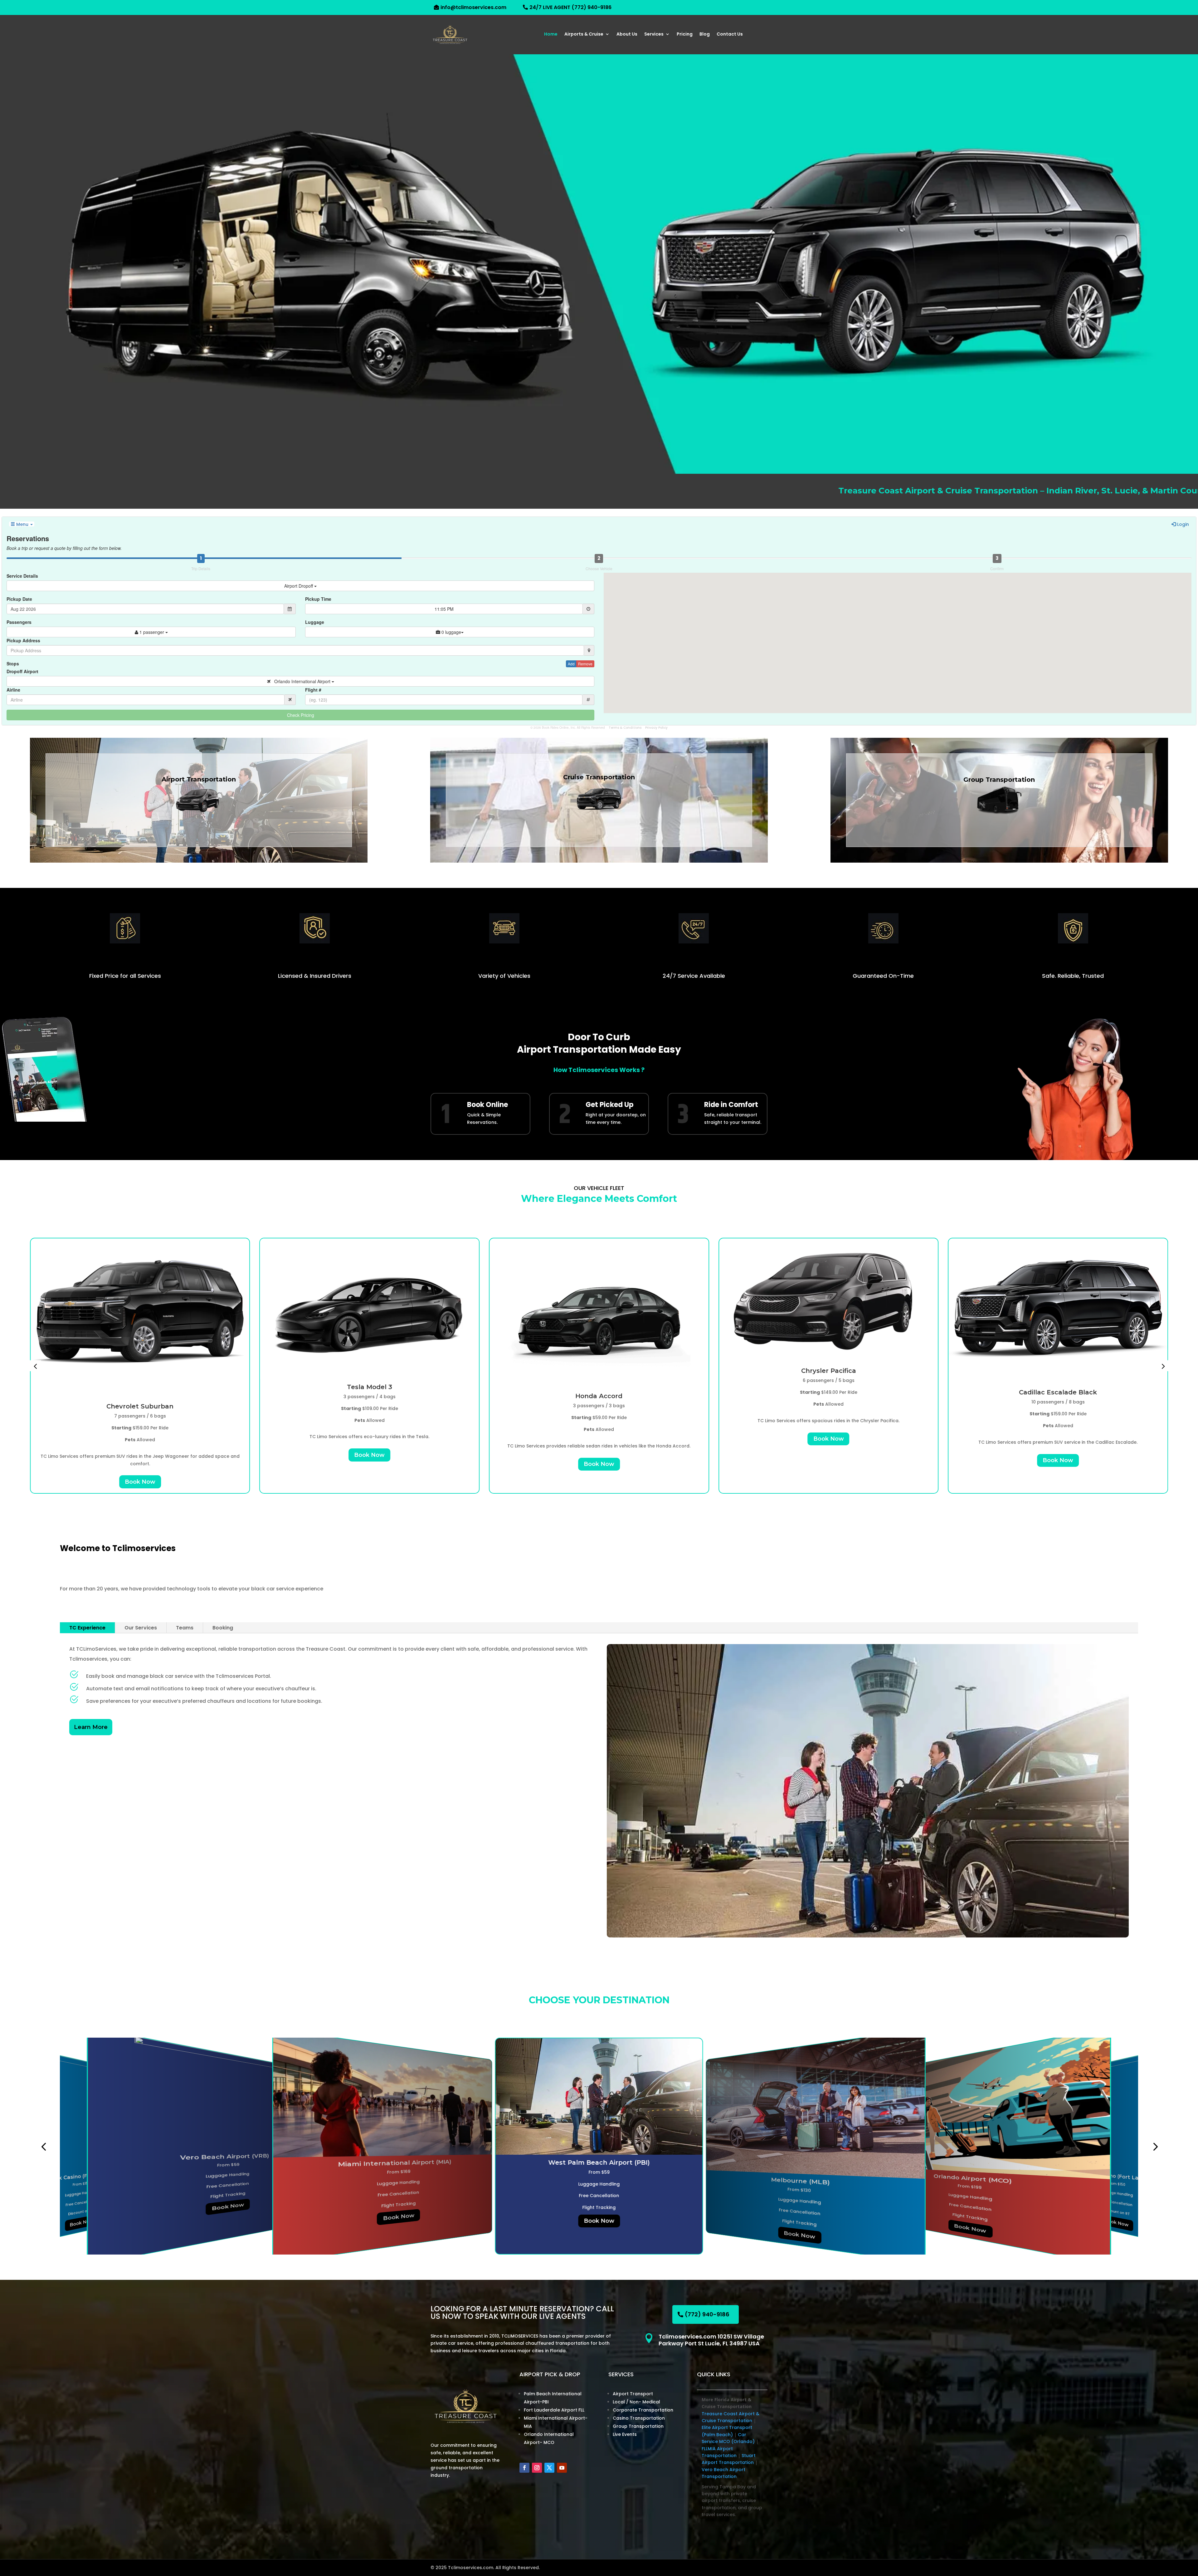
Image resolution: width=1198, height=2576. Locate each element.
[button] (35, 1366)
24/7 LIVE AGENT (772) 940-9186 (570, 7)
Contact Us (730, 34)
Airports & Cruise (584, 34)
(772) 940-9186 (707, 2314)
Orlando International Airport (301, 681)
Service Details (22, 576)
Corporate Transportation (643, 2410)
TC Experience (87, 1628)
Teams (185, 1628)
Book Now (140, 1464)
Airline (13, 690)
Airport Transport (633, 2394)
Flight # (313, 690)
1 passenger (152, 632)
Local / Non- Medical (636, 2402)
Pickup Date (19, 599)
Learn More (91, 1727)
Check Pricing (301, 715)
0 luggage (451, 632)
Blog (705, 34)
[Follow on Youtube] (562, 2468)
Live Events (625, 2434)
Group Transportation (638, 2426)
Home (551, 34)
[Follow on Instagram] (537, 2468)
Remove (585, 664)
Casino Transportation (639, 2418)
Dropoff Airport (22, 671)
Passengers (19, 622)
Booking (223, 1628)
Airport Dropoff (299, 586)
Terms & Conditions (625, 728)
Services (654, 34)
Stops (13, 664)
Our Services (141, 1628)
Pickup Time (318, 599)
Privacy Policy (656, 728)
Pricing (685, 34)
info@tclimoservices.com (473, 7)
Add (571, 664)
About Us (627, 34)
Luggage (315, 622)
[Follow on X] (549, 2468)
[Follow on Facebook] (524, 2468)
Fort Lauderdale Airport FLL (554, 2410)
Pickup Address (23, 640)
